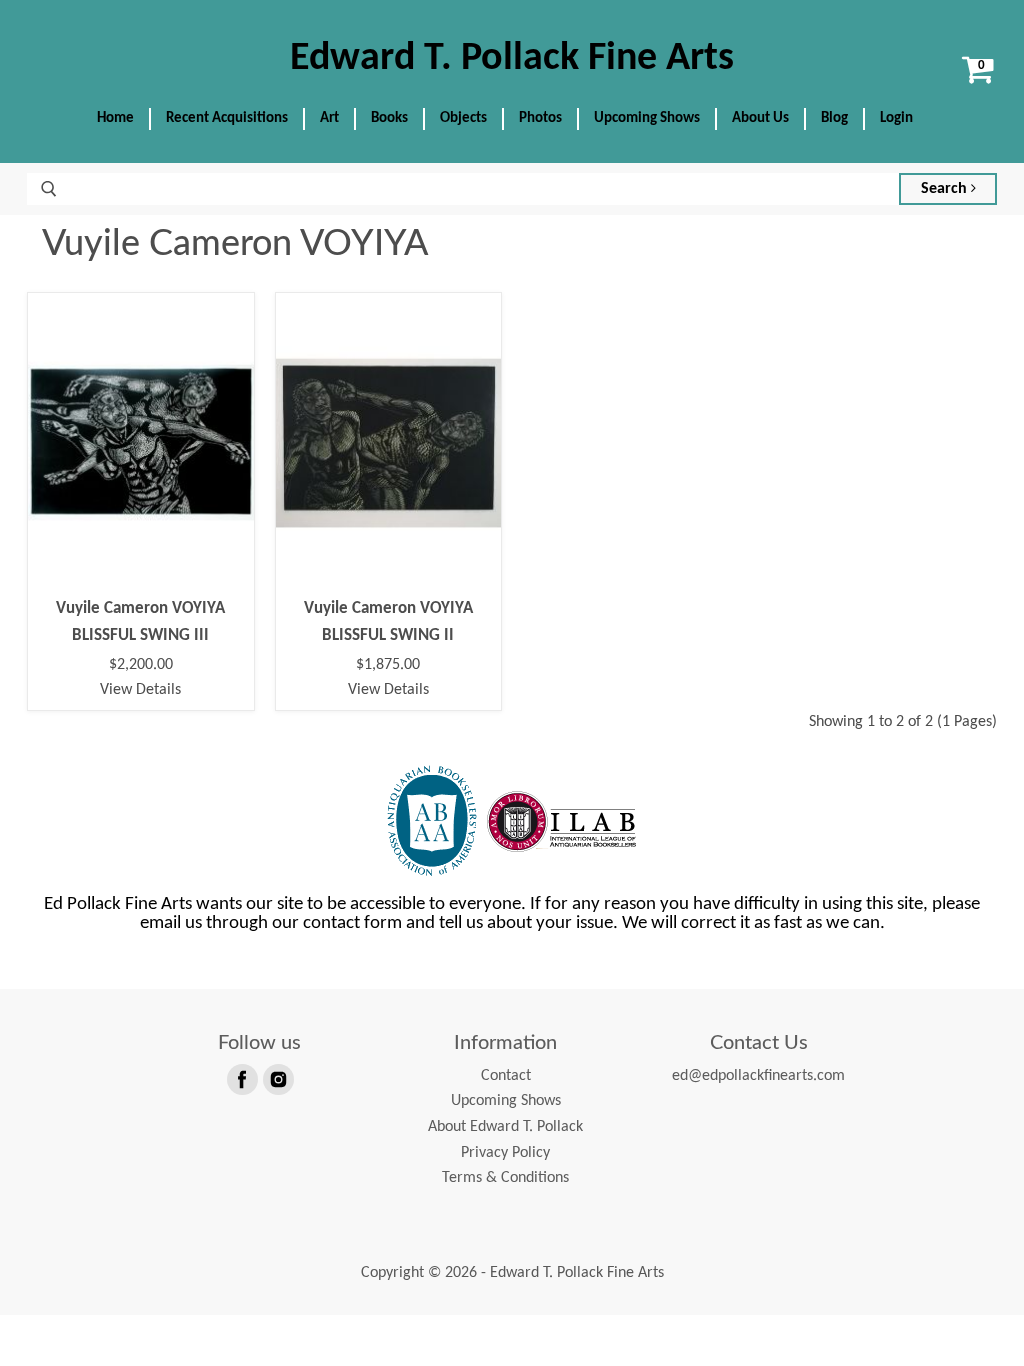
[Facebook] (241, 1078)
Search (946, 189)
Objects (463, 118)
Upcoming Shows (647, 118)
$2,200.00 (141, 665)
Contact (506, 1076)
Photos (540, 118)
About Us (760, 118)
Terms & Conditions (505, 1178)
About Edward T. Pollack (505, 1127)
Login (896, 118)
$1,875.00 (388, 665)
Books (389, 118)
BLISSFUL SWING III (140, 635)
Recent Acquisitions (227, 118)
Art (329, 118)
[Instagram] (277, 1078)
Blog (834, 118)
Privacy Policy (505, 1153)
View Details (140, 690)
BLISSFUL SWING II (388, 635)
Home (115, 118)
